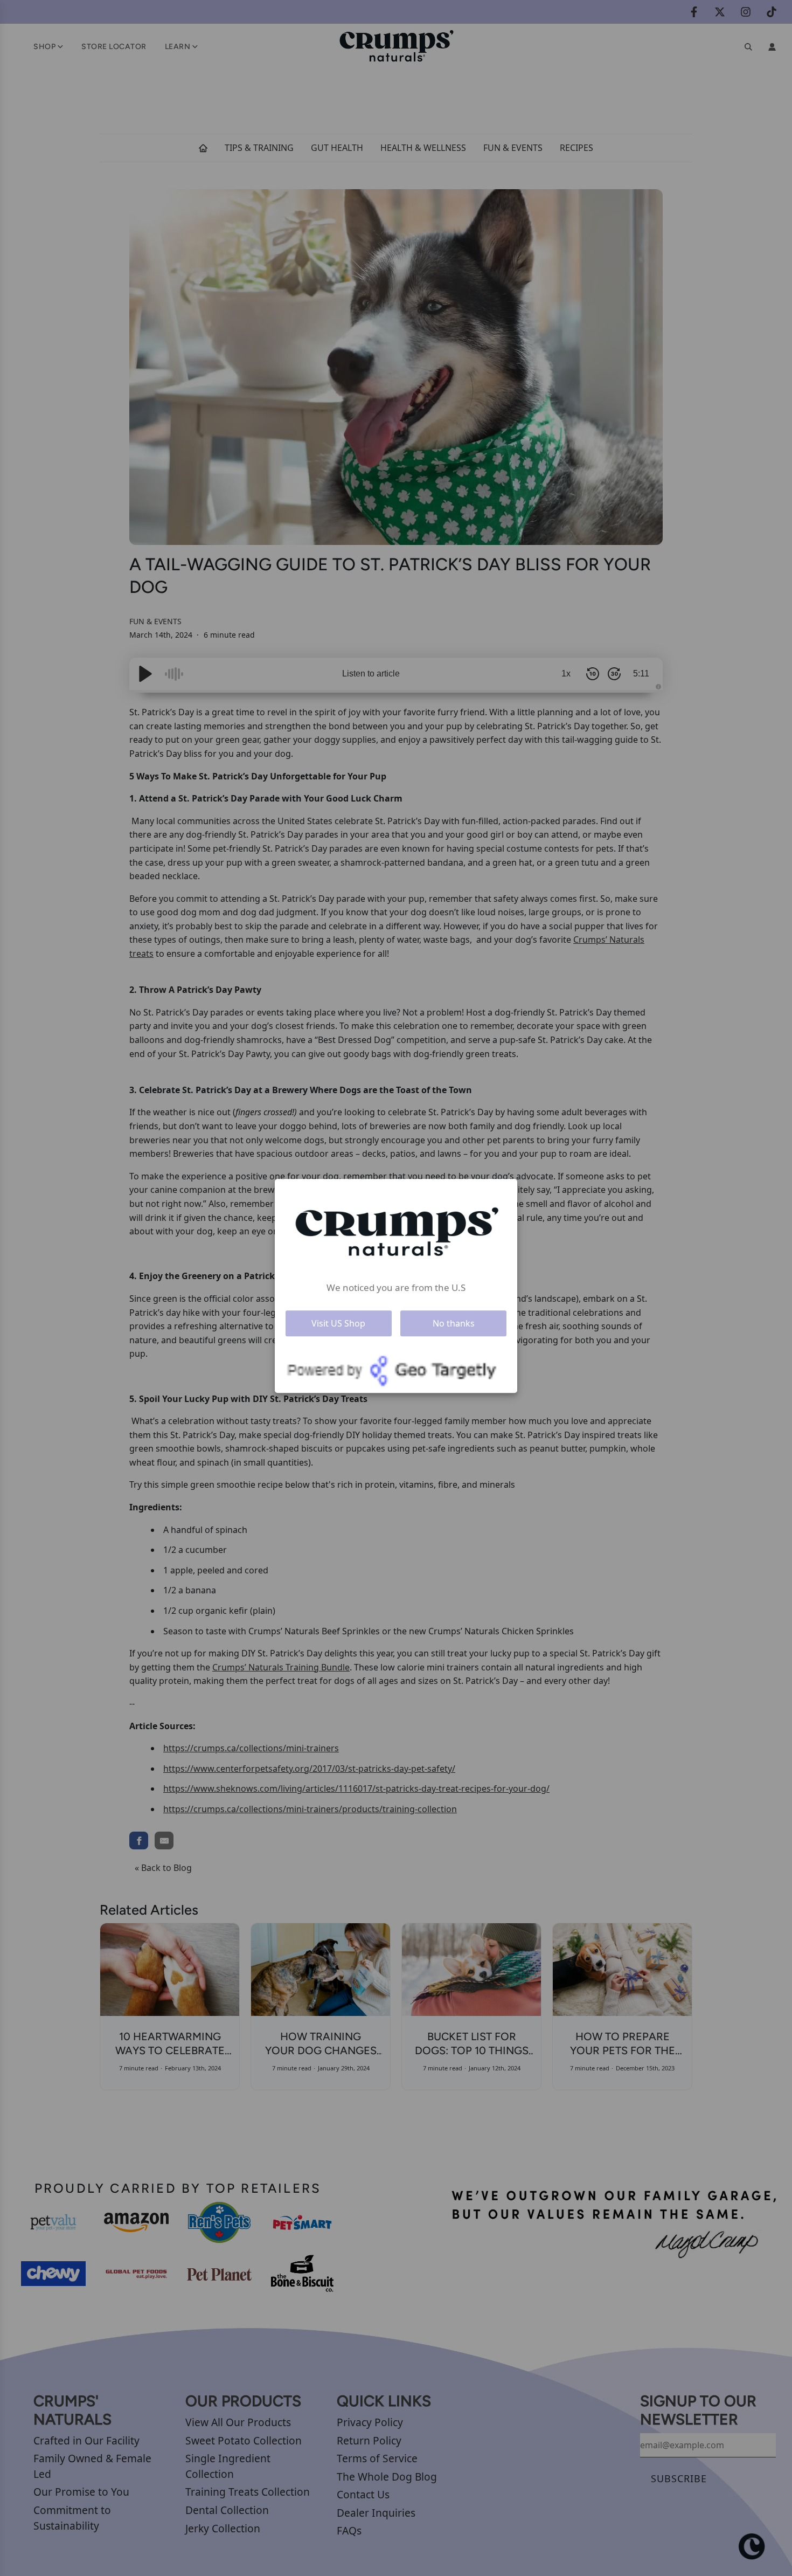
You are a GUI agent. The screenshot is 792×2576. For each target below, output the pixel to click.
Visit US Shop (338, 1323)
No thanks (454, 1323)
